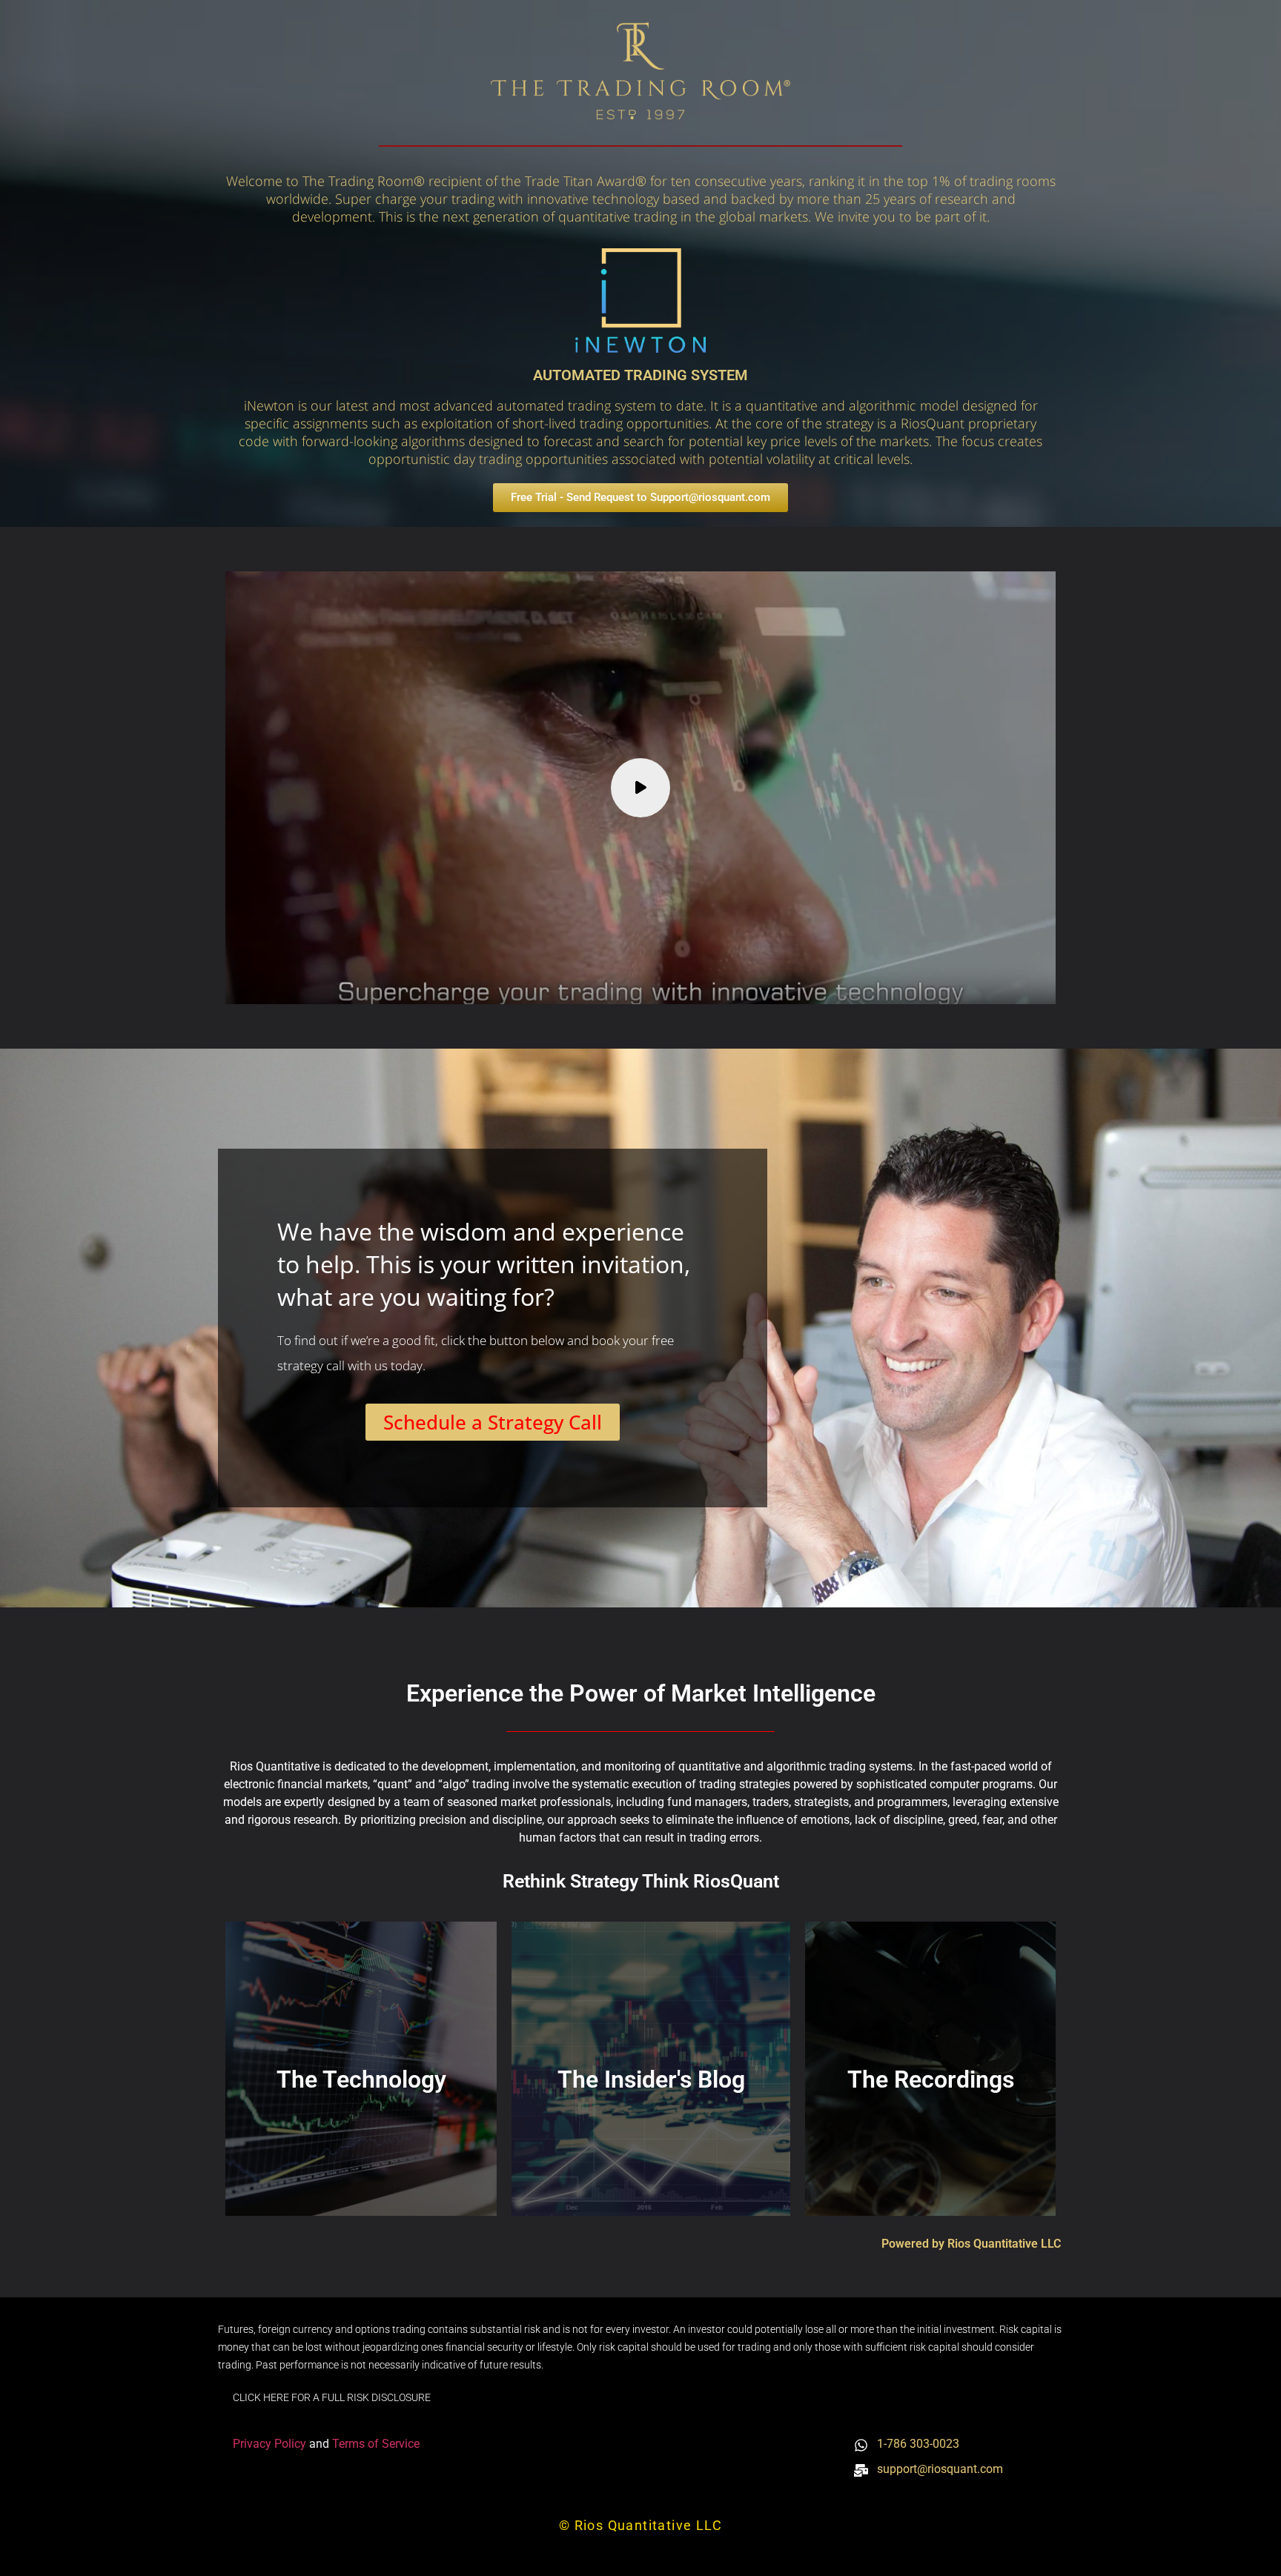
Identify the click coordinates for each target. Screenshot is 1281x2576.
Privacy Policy (271, 2444)
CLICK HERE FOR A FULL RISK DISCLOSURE (332, 2397)
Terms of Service (376, 2444)
